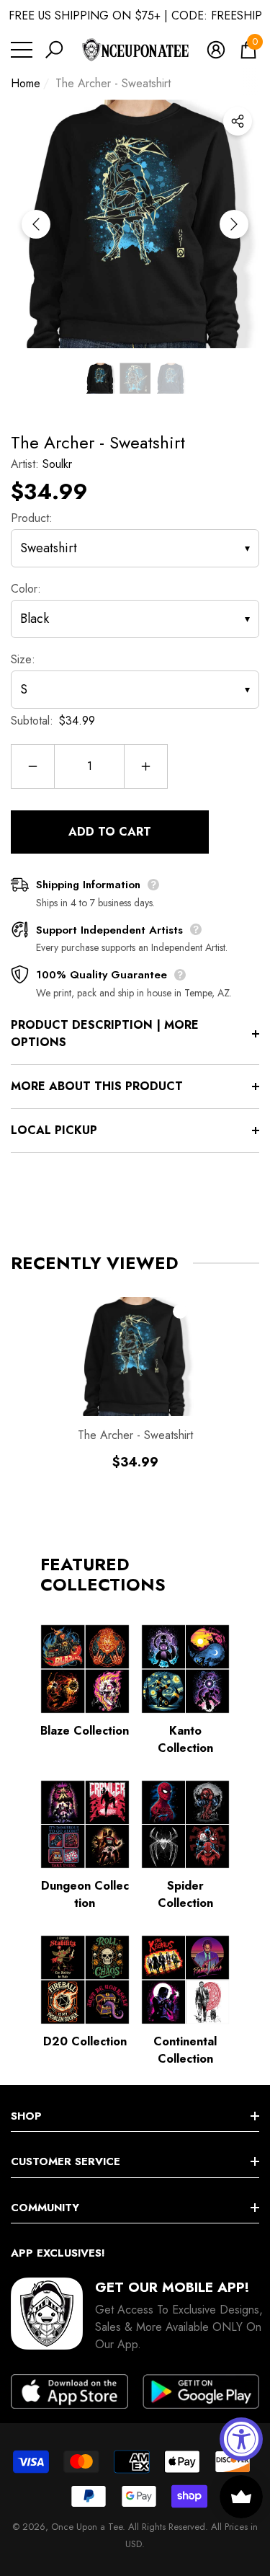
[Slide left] (36, 224)
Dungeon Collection (85, 1894)
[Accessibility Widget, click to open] (241, 2439)
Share (238, 121)
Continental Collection (185, 2050)
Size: (23, 659)
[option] (135, 224)
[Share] (238, 121)
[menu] (22, 50)
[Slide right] (234, 224)
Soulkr (57, 464)
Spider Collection (185, 1894)
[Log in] (216, 50)
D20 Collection (85, 2041)
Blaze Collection (85, 1731)
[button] (54, 50)
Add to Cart (110, 832)
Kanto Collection (185, 1739)
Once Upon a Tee (87, 2527)
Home (26, 83)
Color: (26, 589)
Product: (32, 518)
